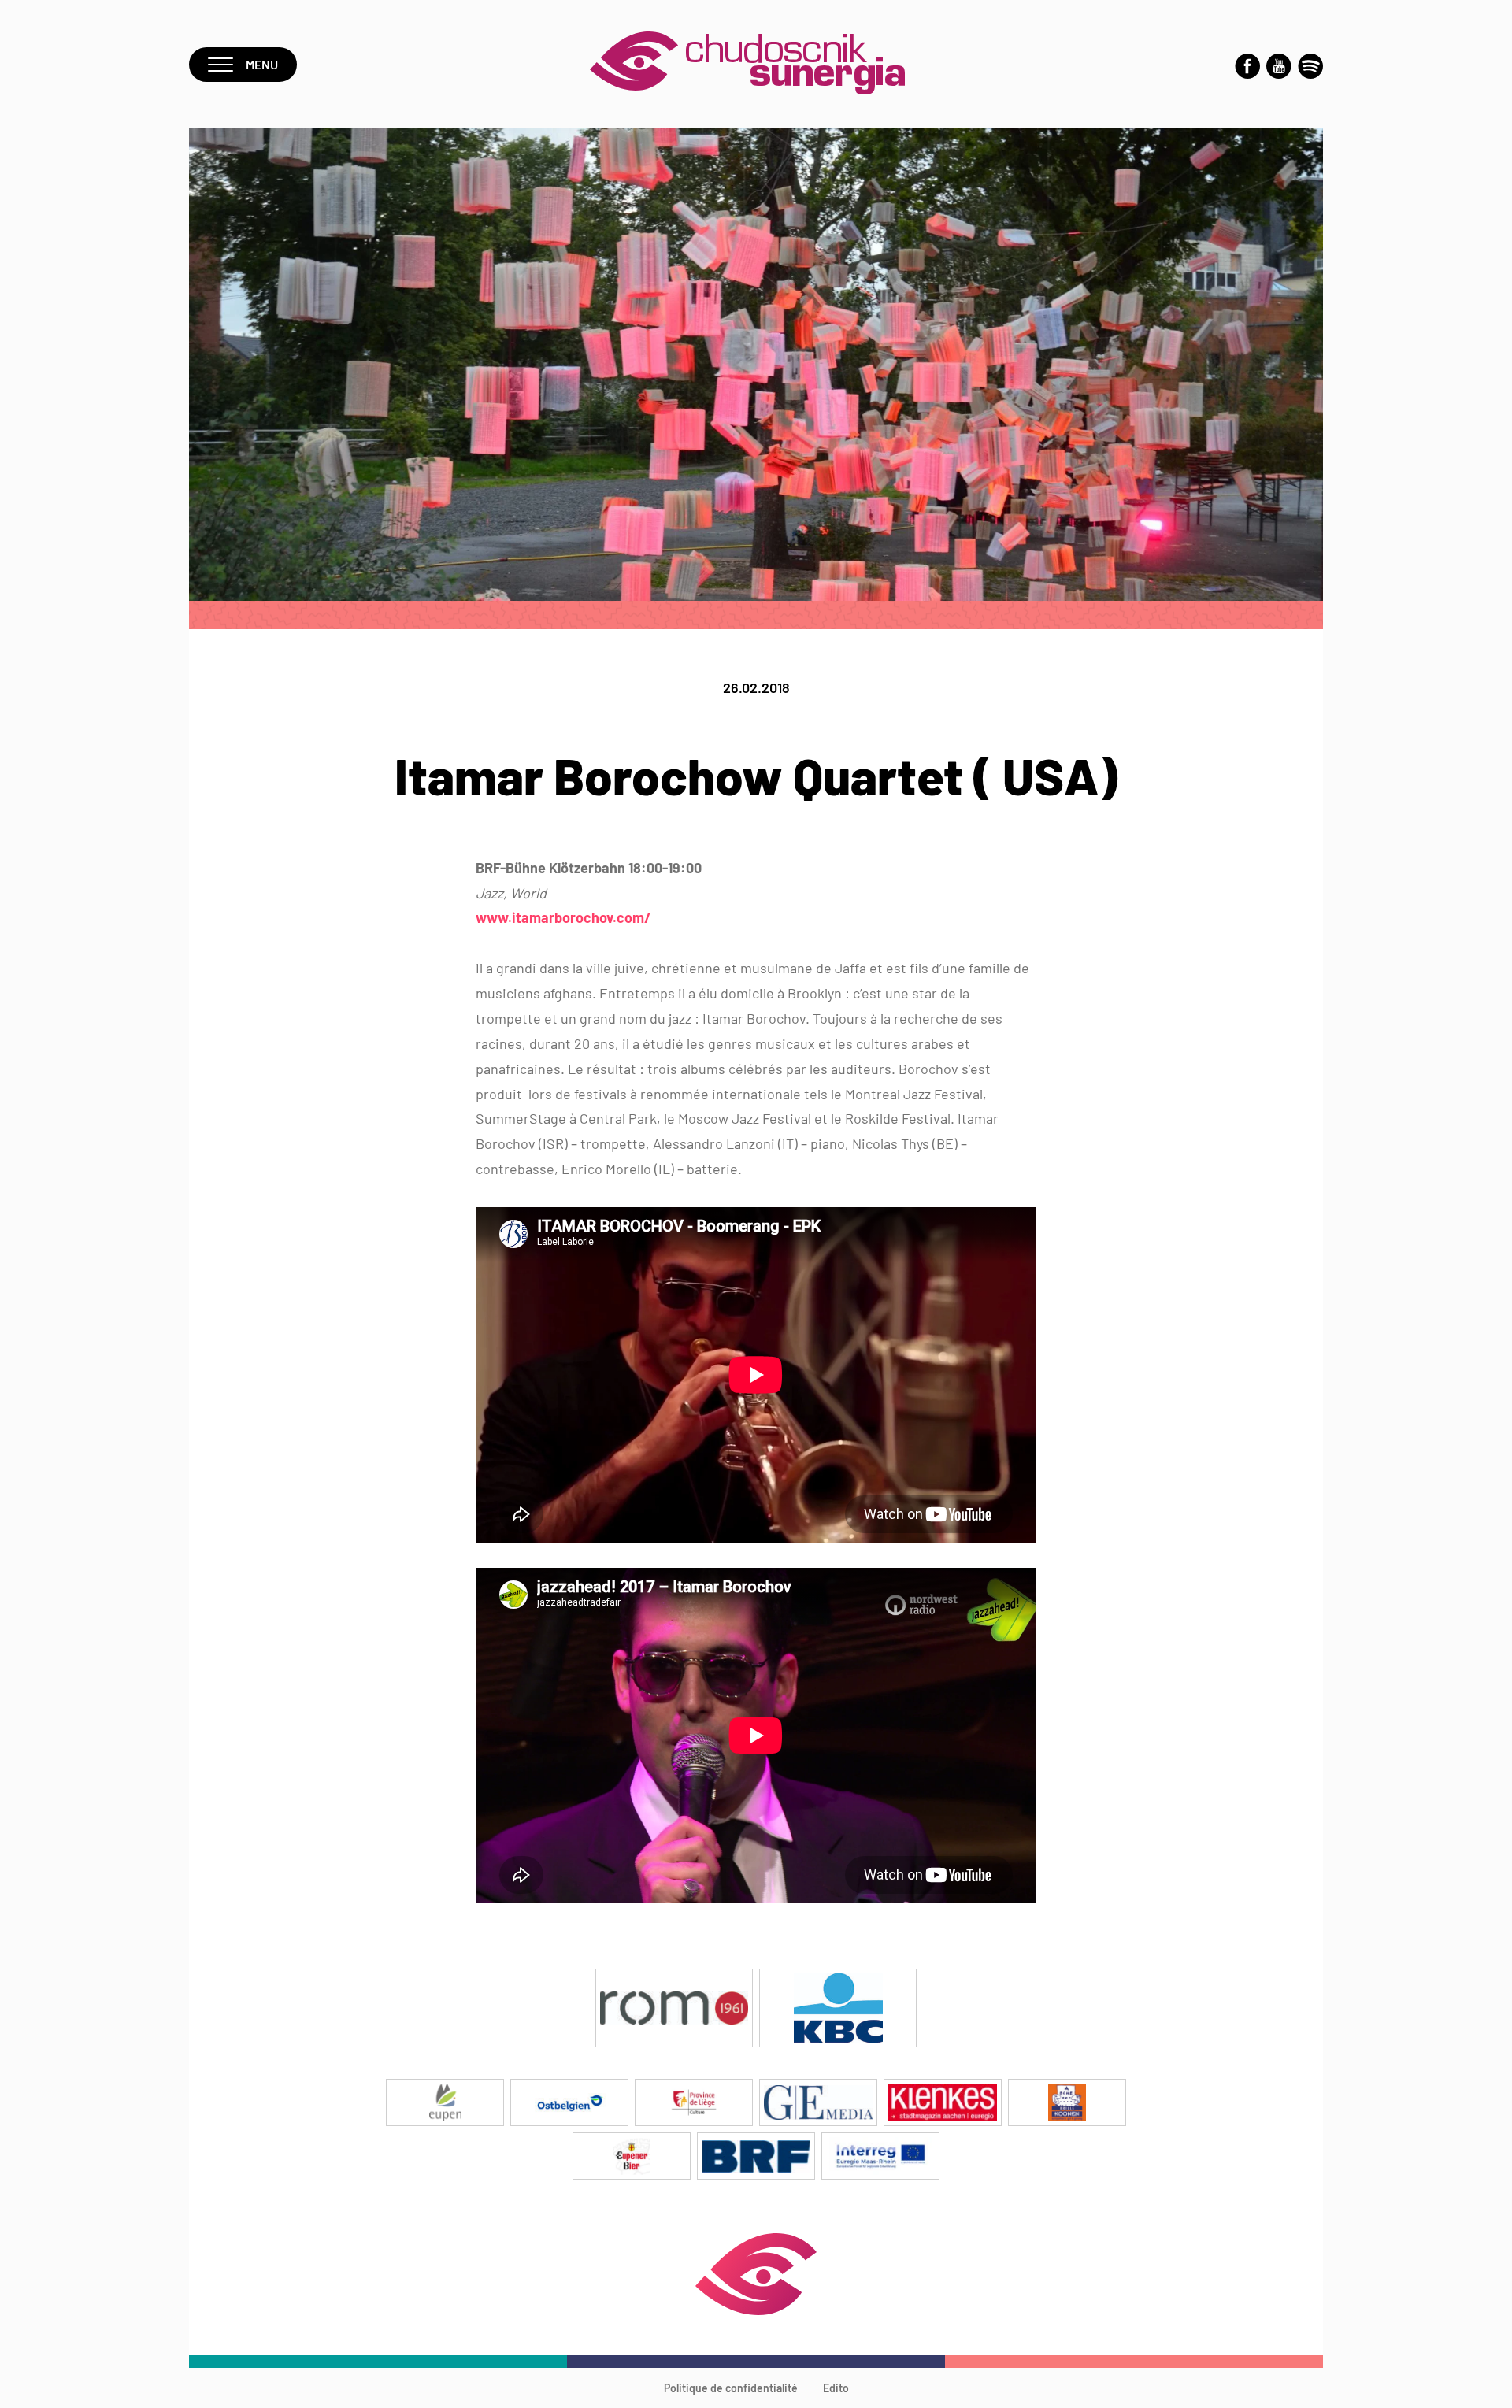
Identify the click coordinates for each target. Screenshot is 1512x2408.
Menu (262, 64)
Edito (836, 2388)
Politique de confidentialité (731, 2388)
